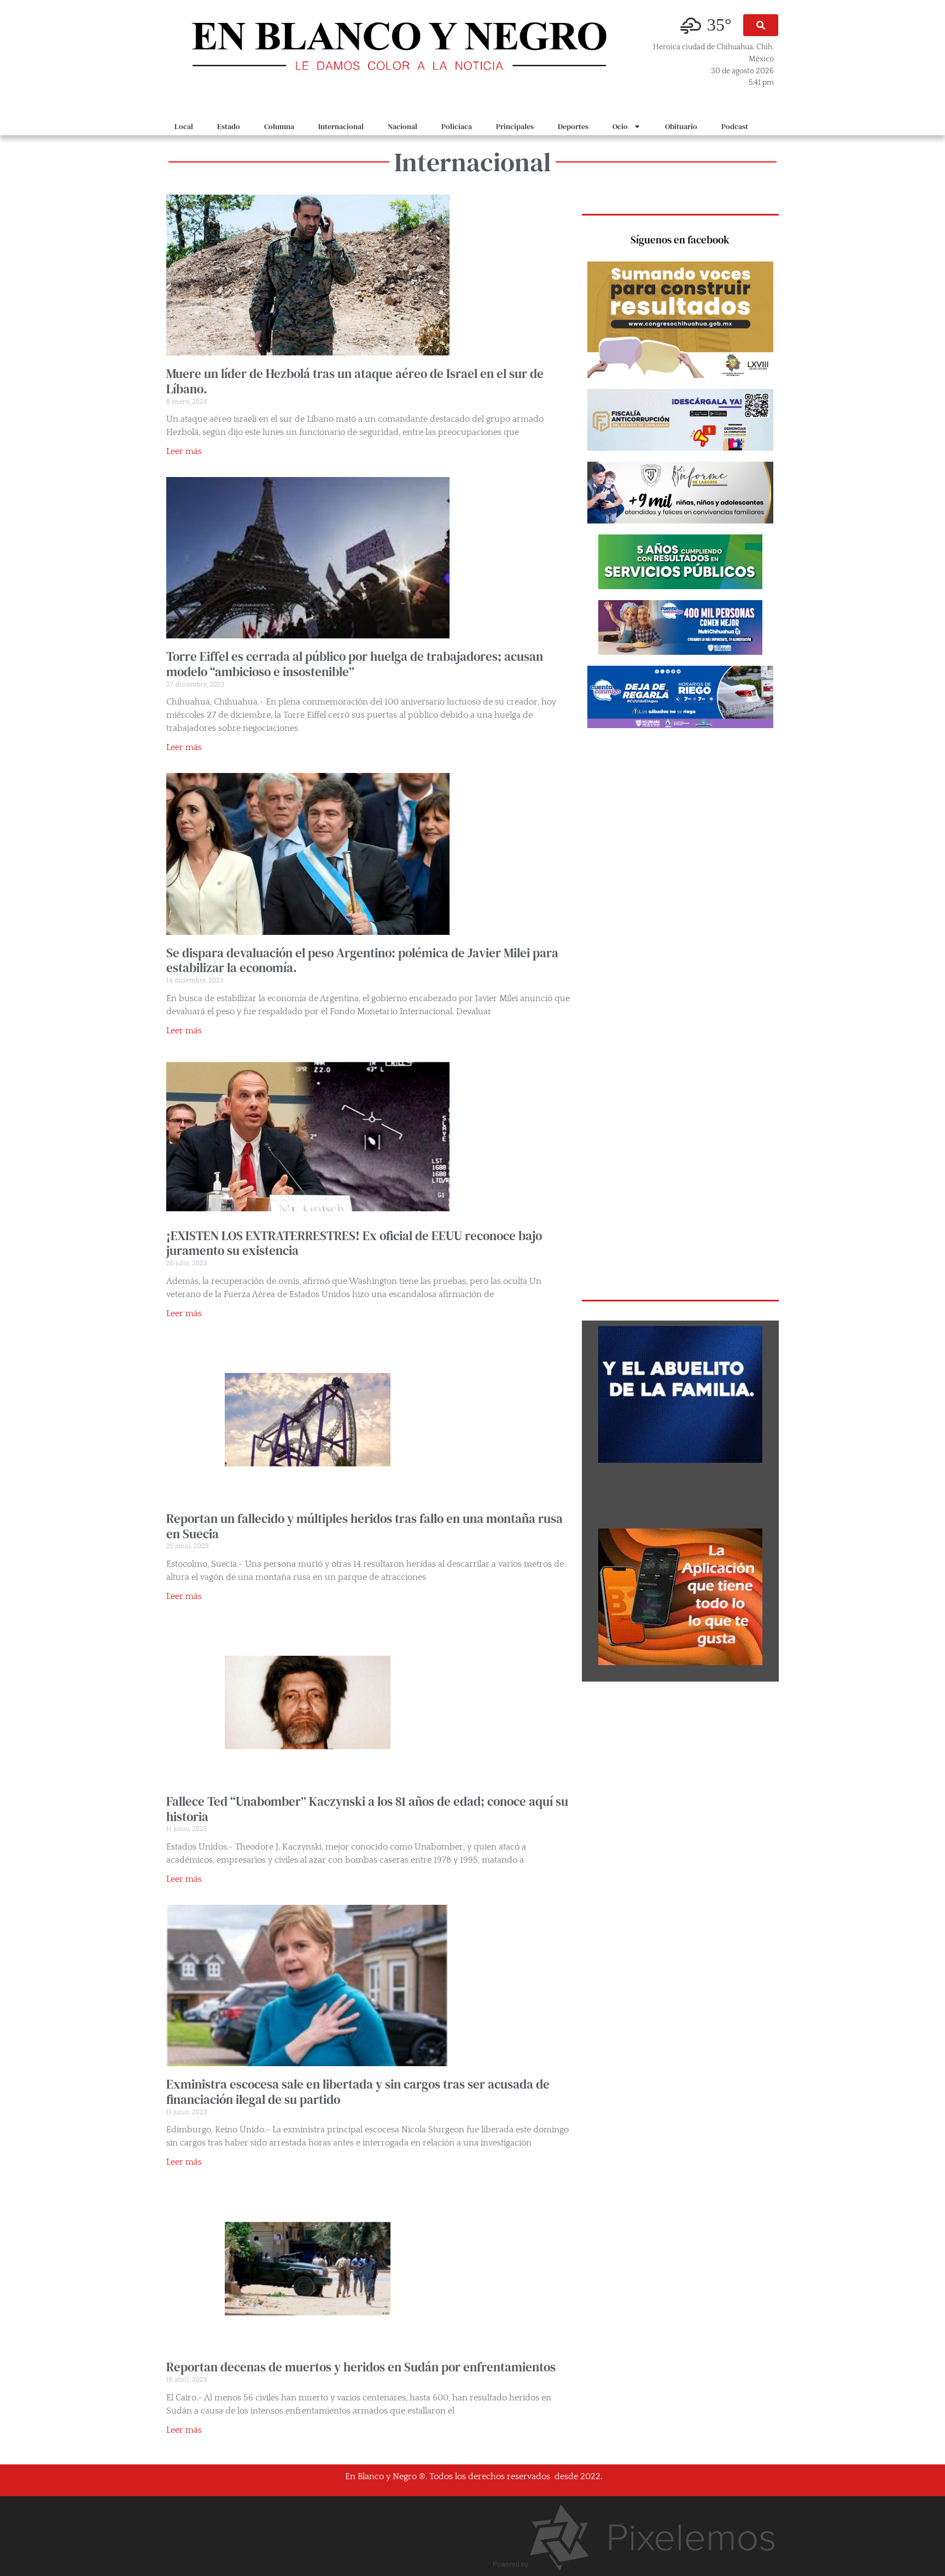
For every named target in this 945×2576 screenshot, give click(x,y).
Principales (515, 126)
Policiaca (457, 126)
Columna (279, 126)
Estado (229, 126)
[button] (761, 25)
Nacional (402, 126)
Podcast (735, 126)
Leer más (184, 451)
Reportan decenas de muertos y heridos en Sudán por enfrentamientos (361, 2367)
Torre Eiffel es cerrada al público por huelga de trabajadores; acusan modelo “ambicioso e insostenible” (355, 664)
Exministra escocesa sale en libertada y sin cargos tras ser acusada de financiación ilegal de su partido (358, 2092)
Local (184, 126)
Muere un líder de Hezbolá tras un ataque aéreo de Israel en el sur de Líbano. (355, 381)
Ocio (620, 126)
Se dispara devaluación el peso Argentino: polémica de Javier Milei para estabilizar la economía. (362, 961)
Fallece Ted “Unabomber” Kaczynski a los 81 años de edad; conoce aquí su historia (367, 1809)
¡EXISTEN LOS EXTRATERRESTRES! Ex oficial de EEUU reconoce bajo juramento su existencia (354, 1243)
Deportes (573, 126)
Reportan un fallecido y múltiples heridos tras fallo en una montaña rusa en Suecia (364, 1526)
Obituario (681, 126)
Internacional (341, 126)
